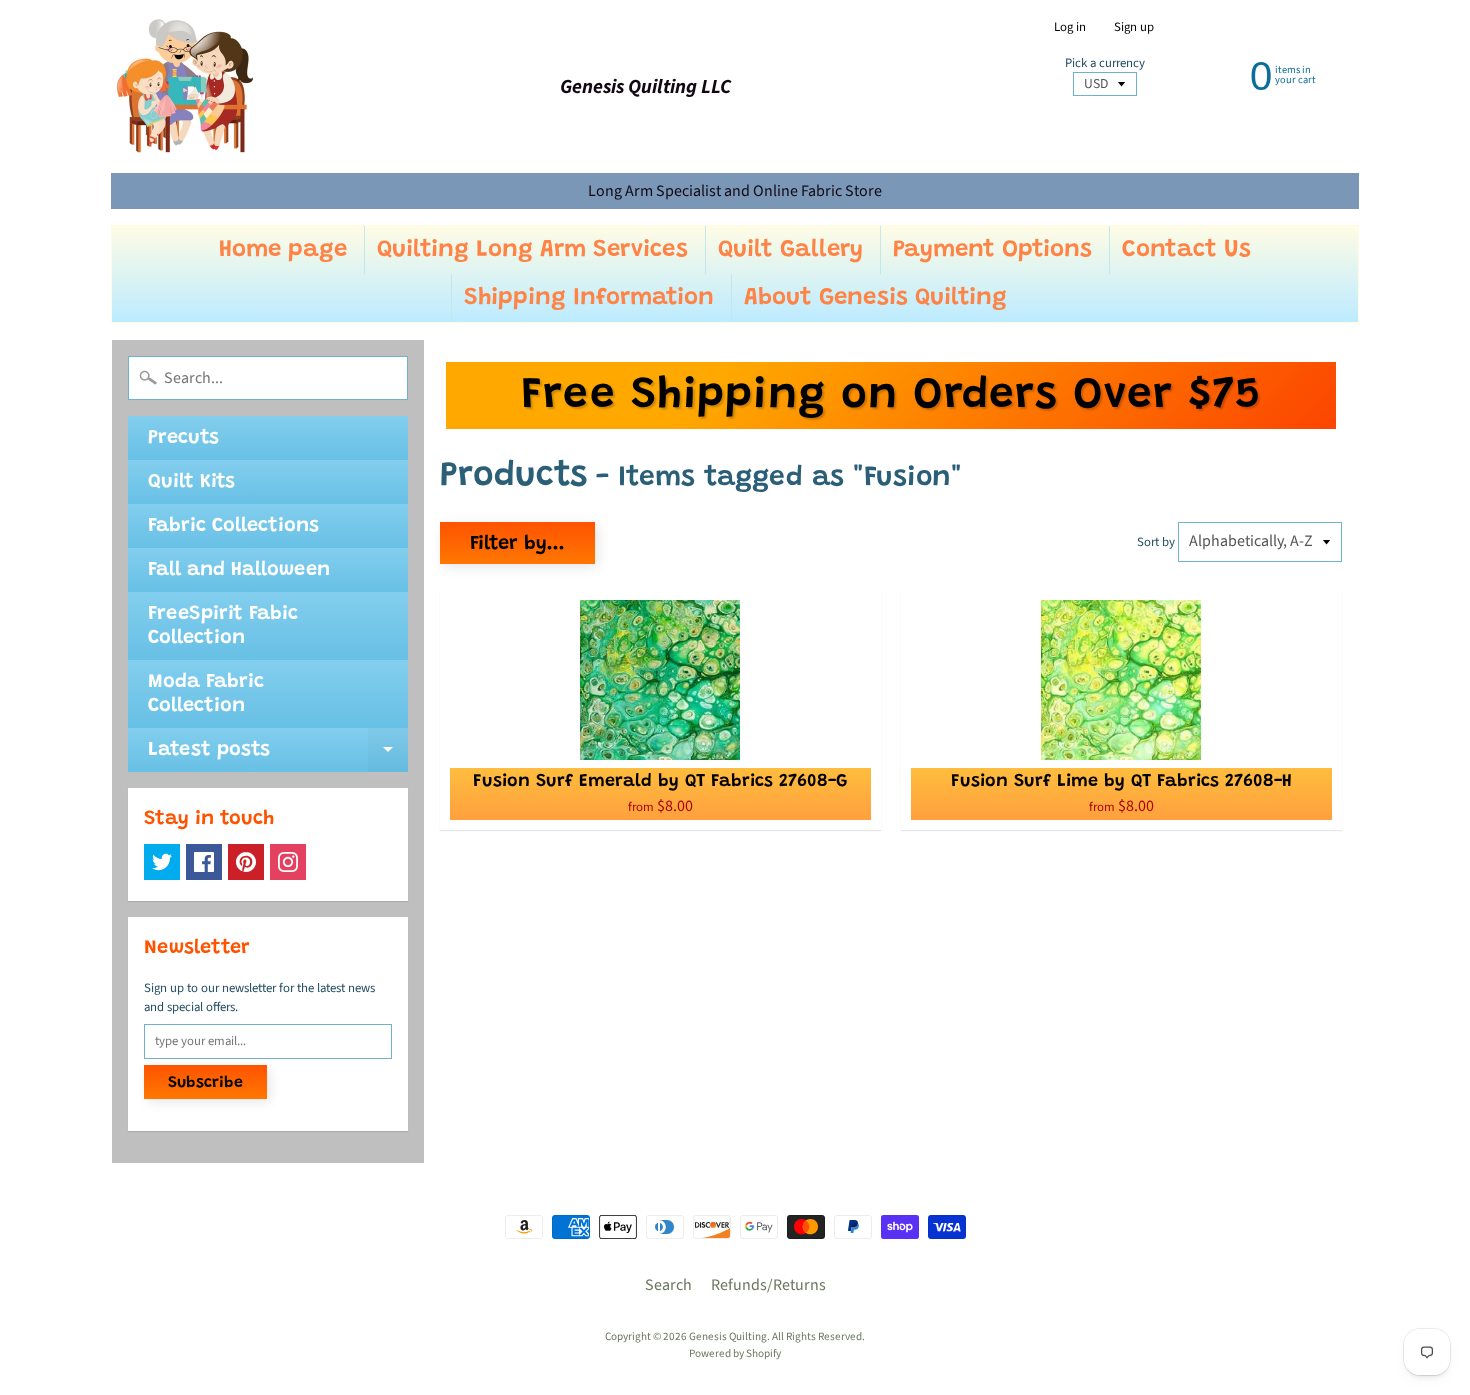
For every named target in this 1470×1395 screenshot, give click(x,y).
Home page (283, 250)
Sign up (1134, 27)
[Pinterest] (246, 862)
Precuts (183, 438)
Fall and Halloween (239, 570)
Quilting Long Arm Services (532, 250)
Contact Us (1186, 250)
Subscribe (205, 1083)
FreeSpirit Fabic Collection (223, 626)
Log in (1070, 27)
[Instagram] (288, 862)
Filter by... (517, 544)
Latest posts (278, 756)
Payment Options (992, 250)
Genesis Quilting (728, 1336)
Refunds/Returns (768, 1285)
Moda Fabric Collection (206, 694)
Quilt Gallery (790, 250)
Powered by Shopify (735, 1353)
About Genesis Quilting (875, 298)
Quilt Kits (191, 482)
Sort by (1156, 542)
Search (668, 1285)
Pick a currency (1105, 63)
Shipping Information (589, 298)
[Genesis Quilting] (186, 86)
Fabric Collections (233, 526)
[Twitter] (162, 862)
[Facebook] (204, 862)
